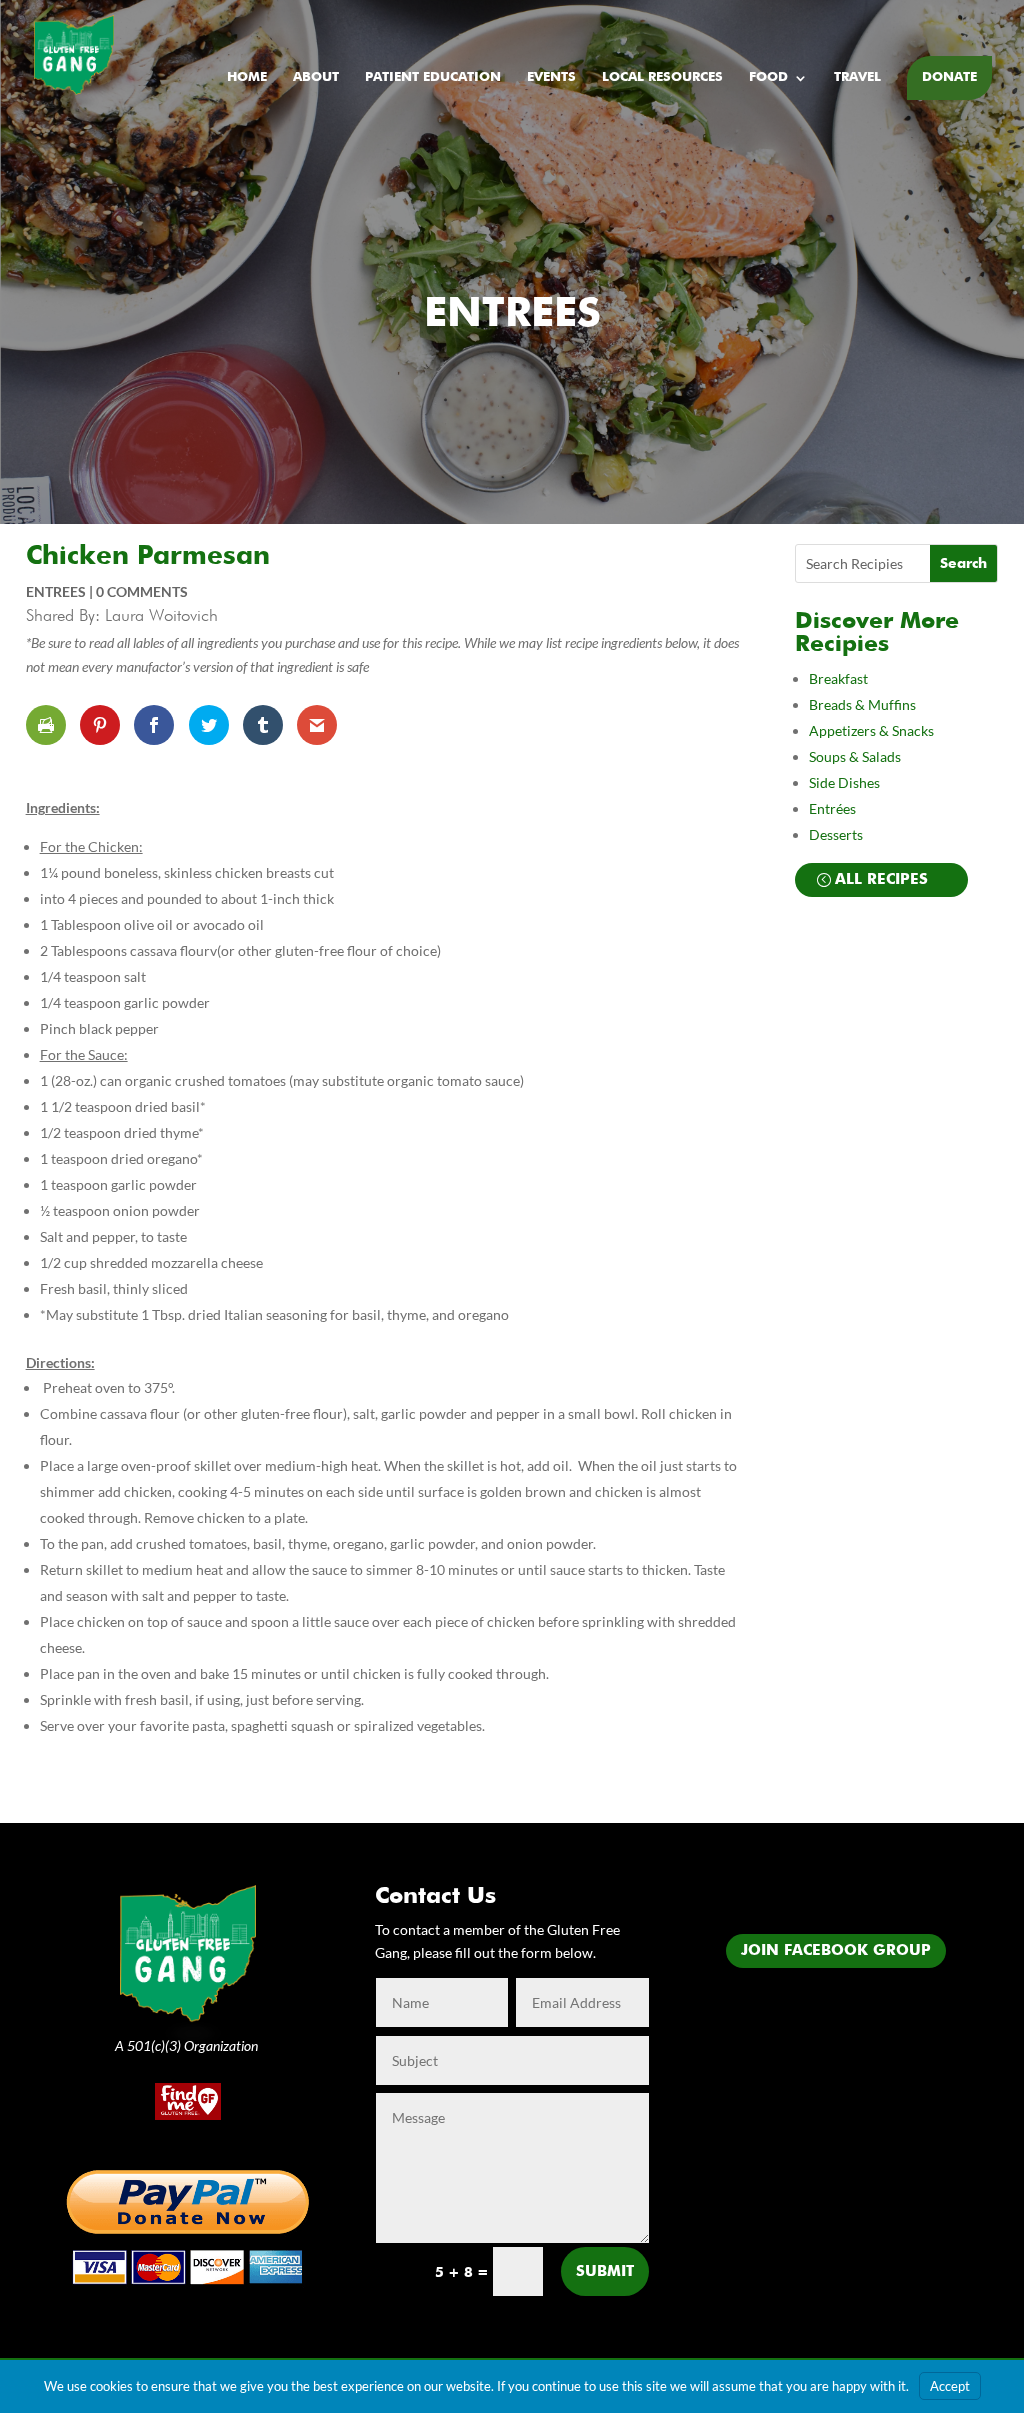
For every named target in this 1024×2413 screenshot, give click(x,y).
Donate (949, 77)
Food (768, 77)
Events (551, 77)
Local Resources (662, 77)
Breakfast (838, 678)
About (316, 77)
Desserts (837, 834)
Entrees (512, 315)
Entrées (832, 808)
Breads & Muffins (862, 704)
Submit (605, 2271)
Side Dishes (844, 782)
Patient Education (433, 77)
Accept (950, 2386)
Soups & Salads (855, 756)
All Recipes (881, 879)
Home (247, 77)
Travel (857, 77)
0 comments (142, 591)
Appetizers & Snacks (871, 730)
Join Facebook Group (836, 1950)
